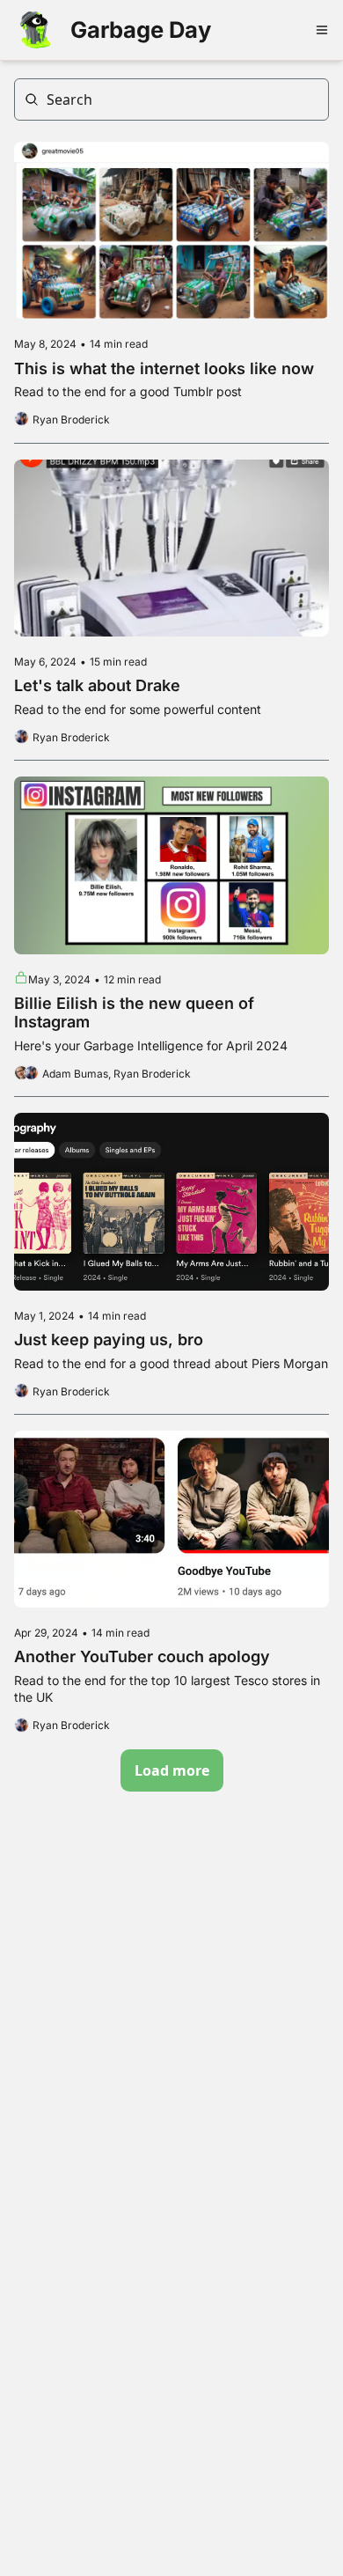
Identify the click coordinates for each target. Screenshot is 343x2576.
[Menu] (322, 30)
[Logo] (35, 30)
